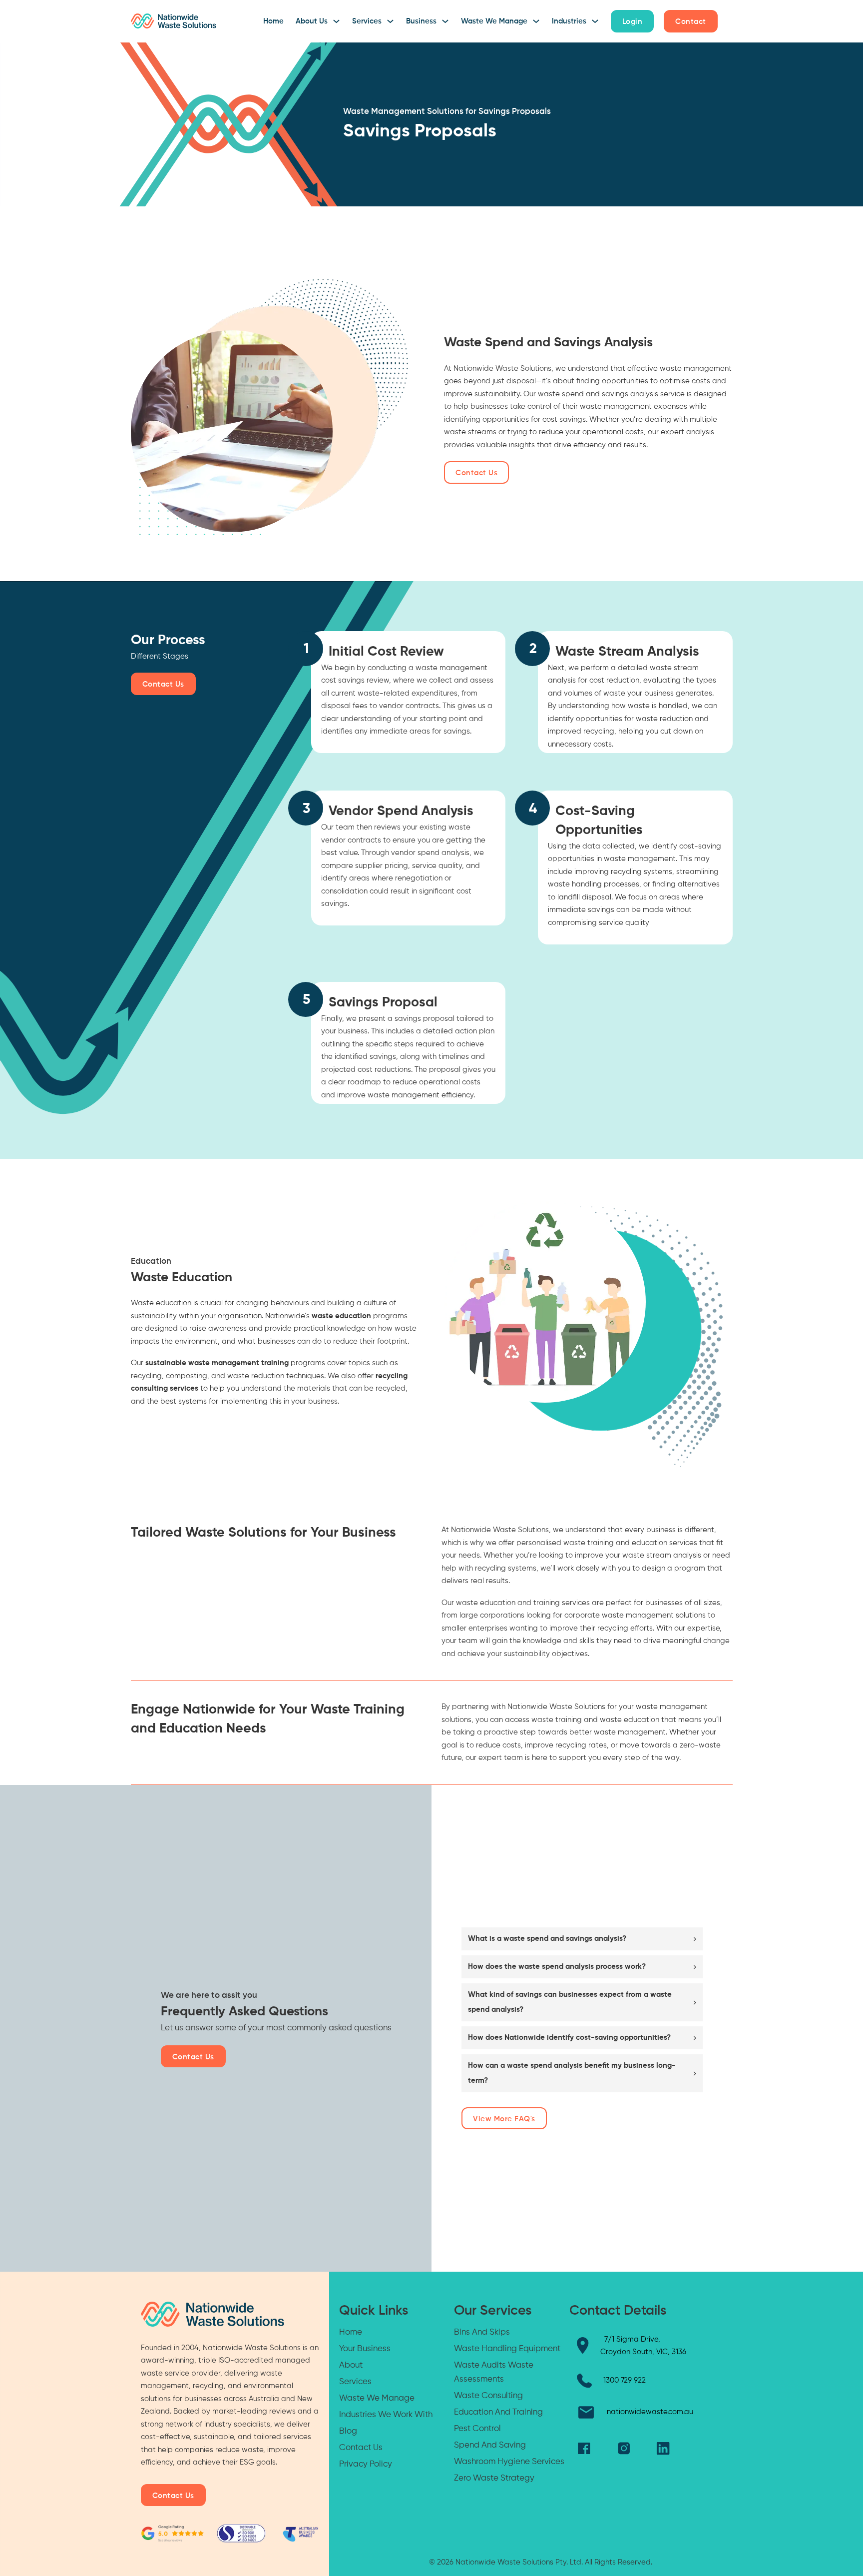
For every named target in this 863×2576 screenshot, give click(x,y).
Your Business (365, 2349)
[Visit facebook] (584, 2449)
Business (421, 21)
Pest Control (477, 2429)
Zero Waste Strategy (494, 2478)
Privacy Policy (366, 2464)
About (351, 2365)
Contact (691, 22)
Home (273, 21)
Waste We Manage (494, 21)
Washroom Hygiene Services (509, 2462)
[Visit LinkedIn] (663, 2448)
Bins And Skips (482, 2332)
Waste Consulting (488, 2396)
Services (367, 21)
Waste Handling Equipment (507, 2349)
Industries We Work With (386, 2415)
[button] (582, 1939)
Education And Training (498, 2412)
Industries (569, 21)
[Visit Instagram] (624, 2449)
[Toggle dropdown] (336, 21)
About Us (312, 21)
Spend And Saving (490, 2445)
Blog (348, 2431)
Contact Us (476, 473)
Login (633, 22)
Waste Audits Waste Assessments (494, 2372)
